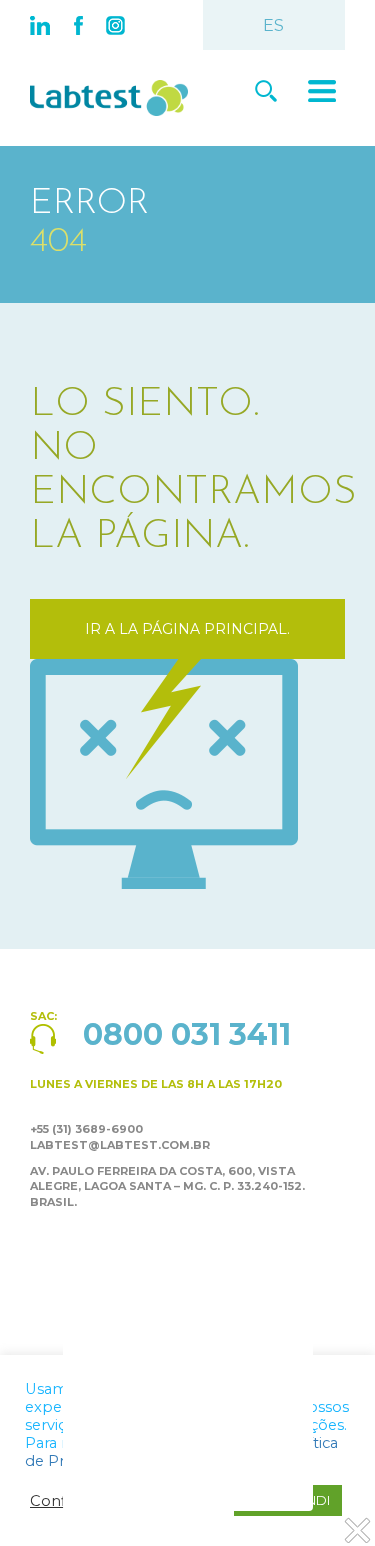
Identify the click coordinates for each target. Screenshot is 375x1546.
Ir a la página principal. (187, 629)
